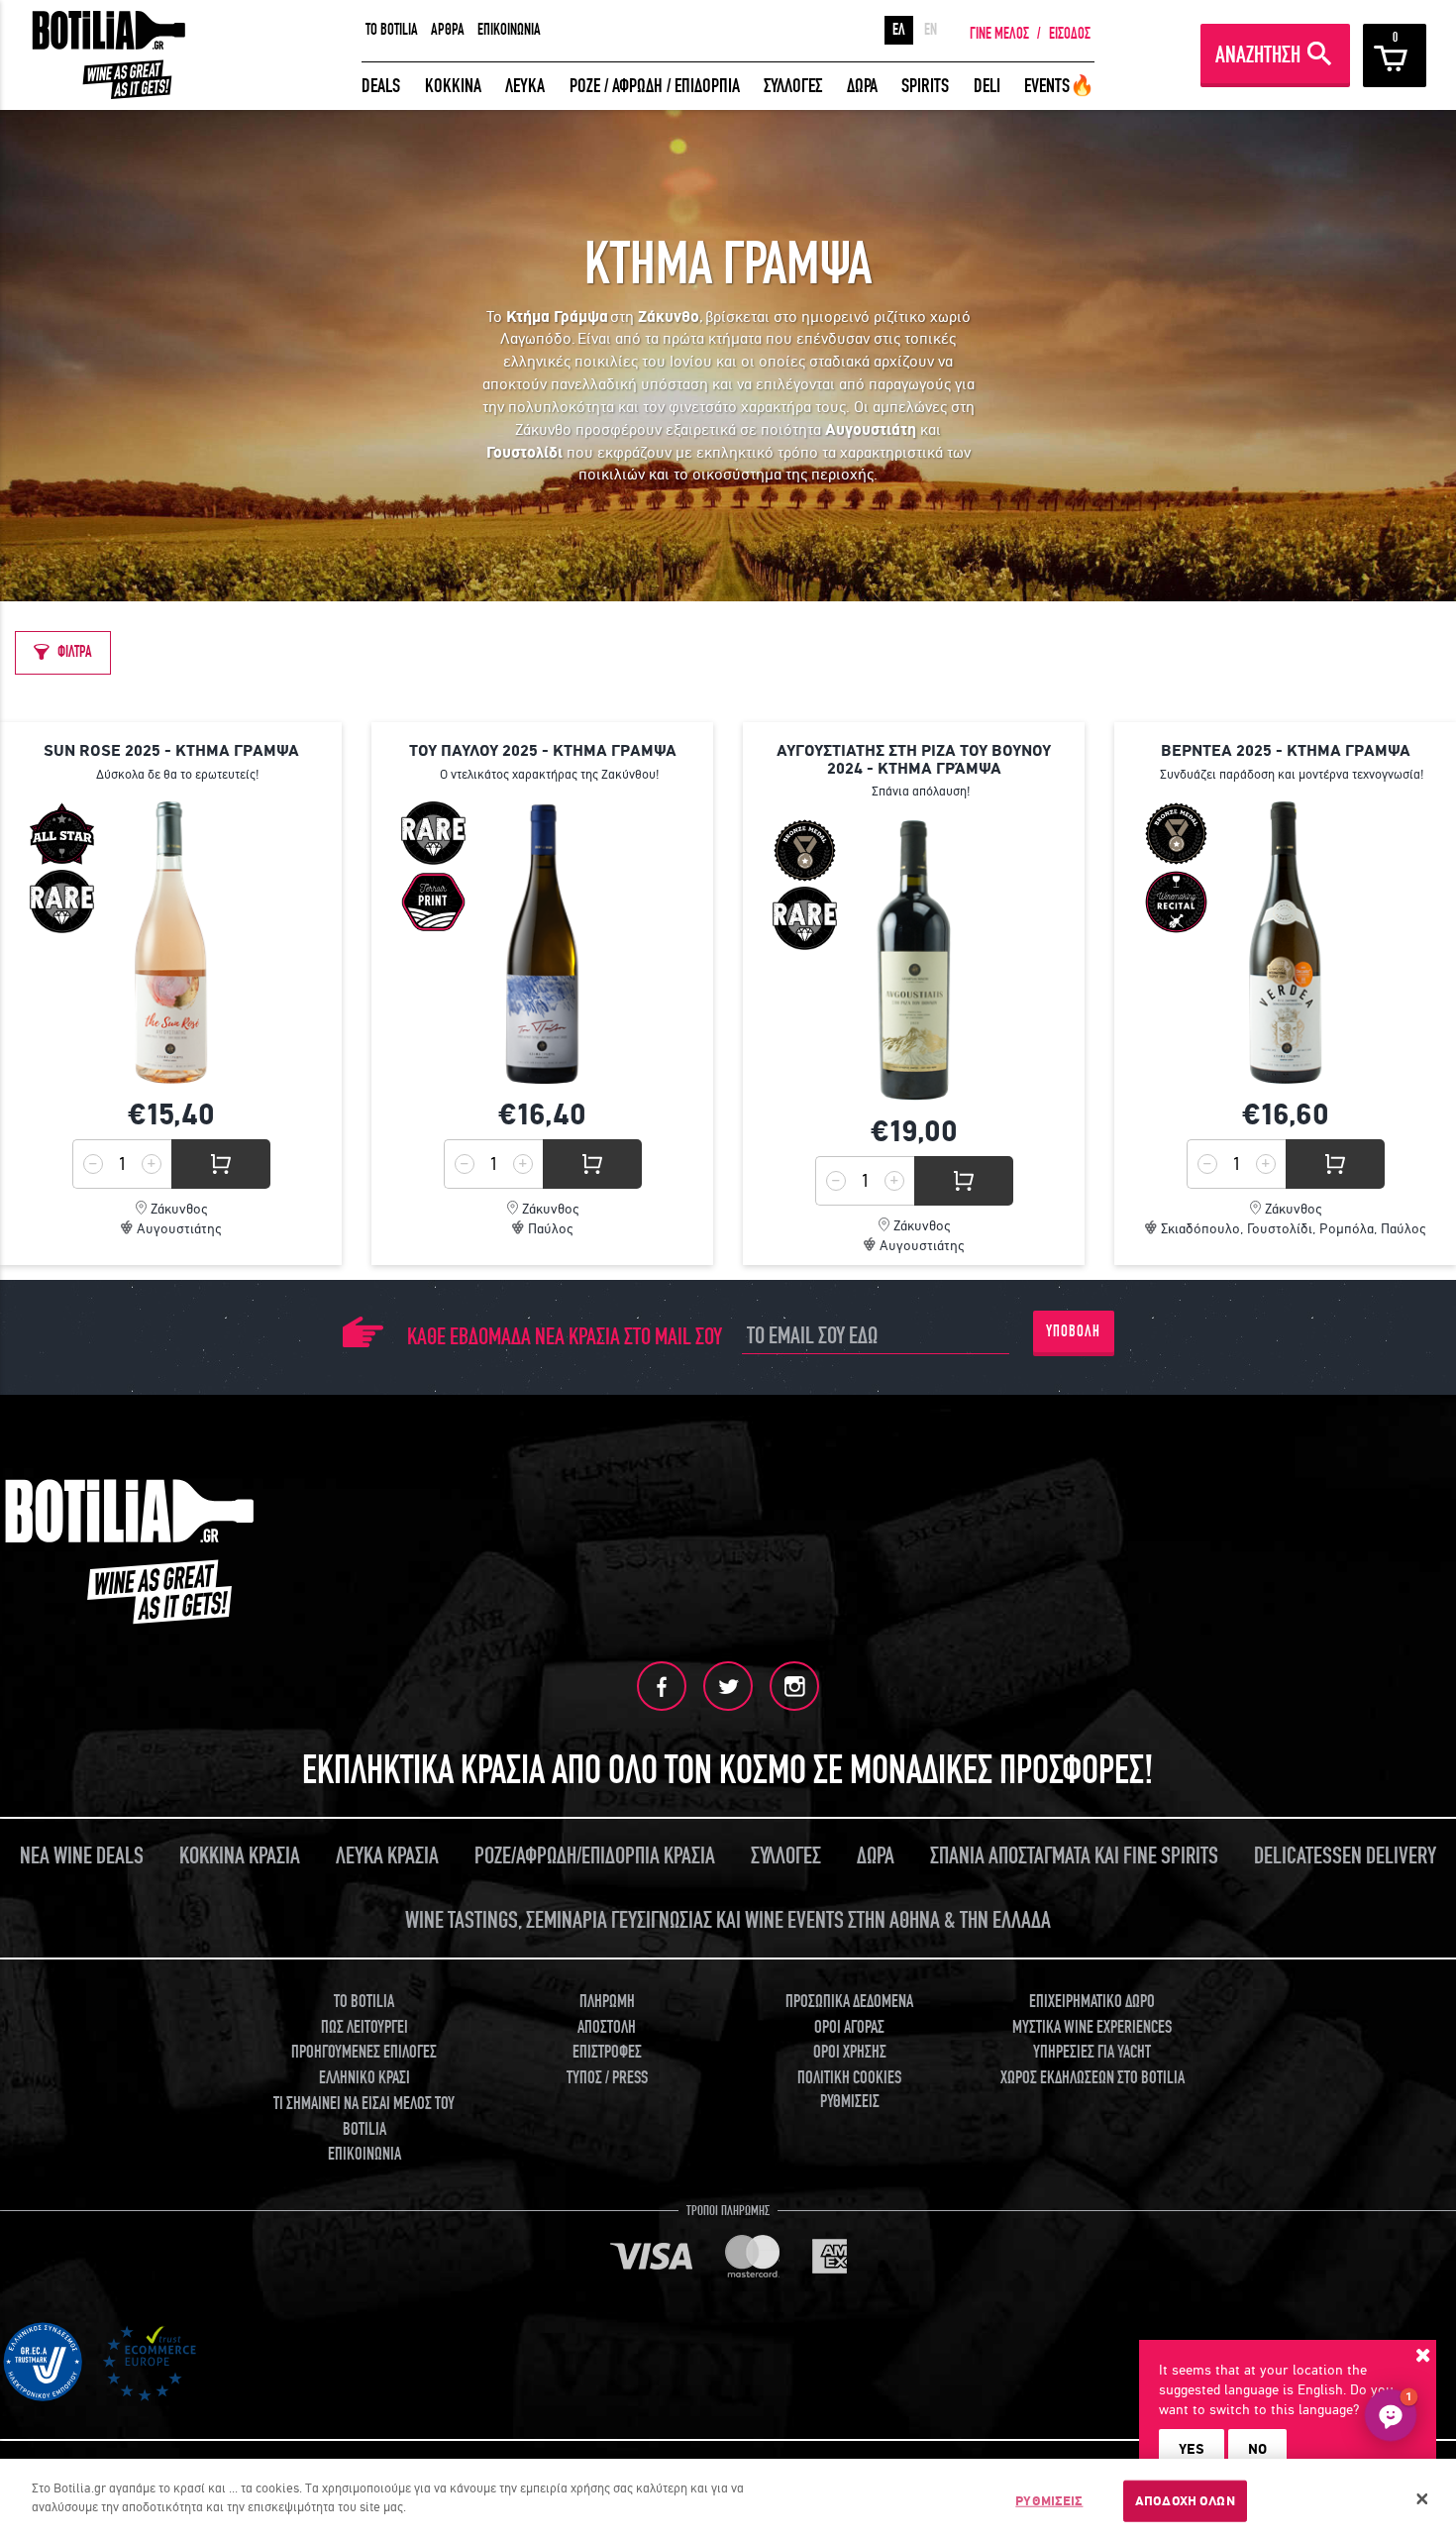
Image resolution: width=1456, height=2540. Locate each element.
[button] (1391, 2415)
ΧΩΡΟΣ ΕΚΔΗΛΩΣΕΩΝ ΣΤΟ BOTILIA (1092, 2078)
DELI (987, 86)
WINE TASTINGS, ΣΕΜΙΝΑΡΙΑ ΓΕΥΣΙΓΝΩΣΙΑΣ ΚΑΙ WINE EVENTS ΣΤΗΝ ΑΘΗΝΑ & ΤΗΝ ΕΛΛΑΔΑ (728, 1920)
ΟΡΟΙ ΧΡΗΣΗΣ (850, 2052)
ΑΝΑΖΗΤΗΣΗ (1258, 55)
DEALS (381, 86)
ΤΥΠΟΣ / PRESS (607, 2078)
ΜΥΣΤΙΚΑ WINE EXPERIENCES (1092, 2027)
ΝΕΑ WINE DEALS (82, 1856)
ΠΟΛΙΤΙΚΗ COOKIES (849, 2078)
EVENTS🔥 (1059, 86)
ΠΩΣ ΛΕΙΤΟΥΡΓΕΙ (364, 2027)
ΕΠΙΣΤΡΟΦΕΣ (607, 2052)
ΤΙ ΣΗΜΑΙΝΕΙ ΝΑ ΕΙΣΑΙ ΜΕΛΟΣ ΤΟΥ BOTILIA (364, 2117)
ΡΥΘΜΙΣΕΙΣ (1049, 2501)
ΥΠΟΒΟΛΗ (1073, 1331)
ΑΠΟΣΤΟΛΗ (607, 2027)
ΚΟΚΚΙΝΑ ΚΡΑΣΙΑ (240, 1856)
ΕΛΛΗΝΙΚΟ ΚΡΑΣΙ (364, 2078)
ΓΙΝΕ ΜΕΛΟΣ (999, 34)
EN (931, 30)
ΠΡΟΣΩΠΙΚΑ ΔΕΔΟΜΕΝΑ (849, 2002)
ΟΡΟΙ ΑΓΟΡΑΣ (849, 2027)
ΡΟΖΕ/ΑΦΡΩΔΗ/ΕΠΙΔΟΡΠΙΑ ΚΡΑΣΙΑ (595, 1856)
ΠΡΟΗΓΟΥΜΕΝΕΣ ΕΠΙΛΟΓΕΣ (364, 2052)
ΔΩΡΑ (862, 86)
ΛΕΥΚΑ (525, 86)
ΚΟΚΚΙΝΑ (453, 86)
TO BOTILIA (392, 30)
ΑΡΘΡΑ (448, 30)
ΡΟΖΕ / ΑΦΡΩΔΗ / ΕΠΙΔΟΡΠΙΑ (655, 86)
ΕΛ (899, 30)
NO (1257, 2449)
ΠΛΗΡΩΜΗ (607, 2002)
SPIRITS (925, 86)
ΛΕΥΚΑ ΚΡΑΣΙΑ (387, 1856)
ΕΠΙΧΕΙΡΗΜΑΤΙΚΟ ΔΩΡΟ (1092, 2002)
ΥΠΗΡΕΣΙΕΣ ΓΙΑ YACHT (1092, 2052)
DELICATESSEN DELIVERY (1345, 1856)
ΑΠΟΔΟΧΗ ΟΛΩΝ (1185, 2501)
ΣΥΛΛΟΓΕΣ (793, 86)
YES (1192, 2449)
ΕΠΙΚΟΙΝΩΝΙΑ (509, 30)
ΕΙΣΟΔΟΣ (1070, 34)
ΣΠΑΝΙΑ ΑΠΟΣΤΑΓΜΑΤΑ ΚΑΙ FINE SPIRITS (1074, 1856)
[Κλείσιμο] (1422, 2499)
